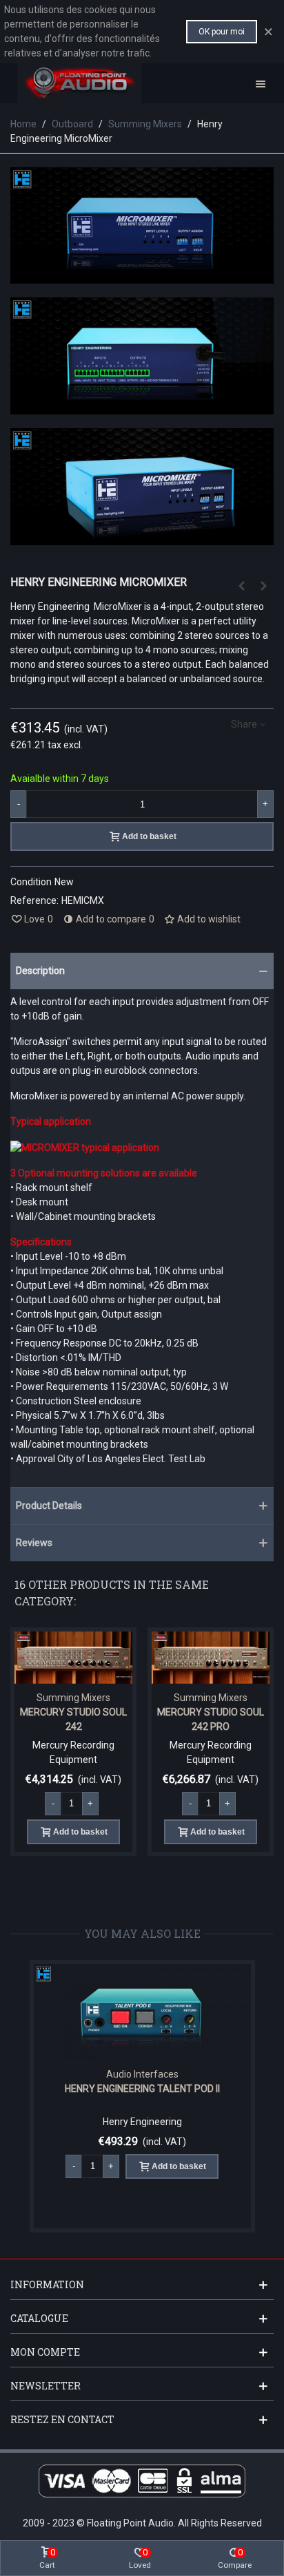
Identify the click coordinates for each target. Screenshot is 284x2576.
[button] (142, 971)
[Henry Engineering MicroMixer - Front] (142, 276)
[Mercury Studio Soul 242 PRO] (211, 1658)
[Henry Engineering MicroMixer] (142, 538)
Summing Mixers (73, 1698)
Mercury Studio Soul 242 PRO (211, 1719)
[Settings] (261, 83)
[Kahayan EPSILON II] (241, 586)
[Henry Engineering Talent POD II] (142, 2012)
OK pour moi (222, 32)
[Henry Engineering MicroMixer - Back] (142, 407)
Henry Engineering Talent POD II (142, 2089)
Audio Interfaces (142, 2074)
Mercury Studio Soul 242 (73, 1719)
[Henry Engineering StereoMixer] (263, 586)
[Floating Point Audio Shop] (79, 83)
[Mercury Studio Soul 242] (73, 1658)
